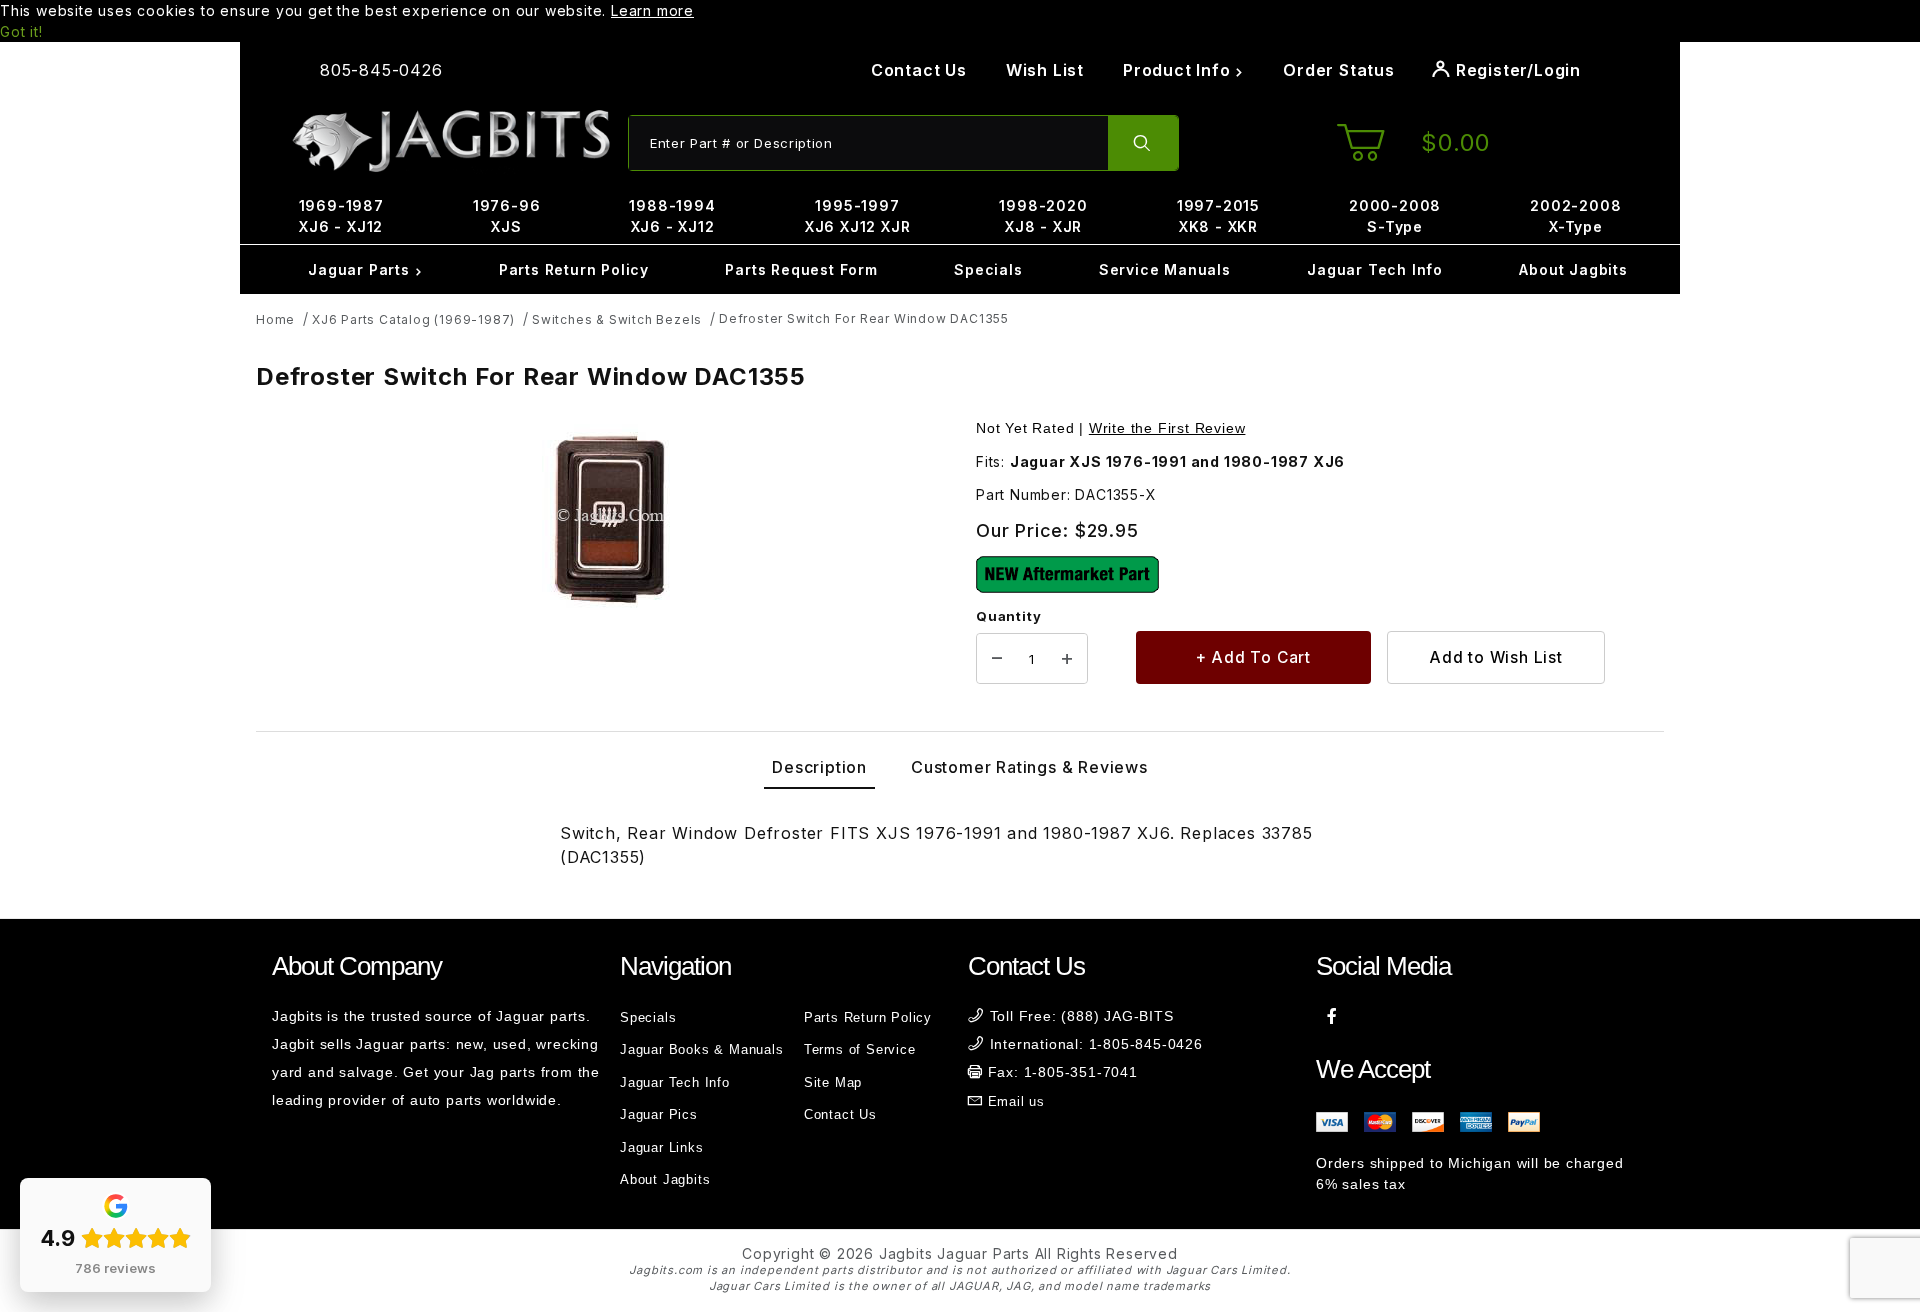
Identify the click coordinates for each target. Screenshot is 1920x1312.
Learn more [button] (652, 10)
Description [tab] (819, 767)
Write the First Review (1167, 428)
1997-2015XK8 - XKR (1218, 216)
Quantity (1008, 616)
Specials (988, 269)
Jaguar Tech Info (1375, 269)
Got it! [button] (21, 31)
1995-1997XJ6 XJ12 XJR (858, 216)
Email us (1016, 1101)
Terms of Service (860, 1049)
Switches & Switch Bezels (617, 319)
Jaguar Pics (659, 1114)
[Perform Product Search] (1143, 143)
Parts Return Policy (574, 269)
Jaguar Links (662, 1147)
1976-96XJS (507, 216)
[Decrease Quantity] (997, 659)
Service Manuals (1165, 269)
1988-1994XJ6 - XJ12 (672, 216)
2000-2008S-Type (1395, 216)
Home (275, 319)
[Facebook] (1332, 1016)
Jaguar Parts (361, 269)
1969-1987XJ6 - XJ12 (341, 216)
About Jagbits (1573, 269)
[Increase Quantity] (1067, 659)
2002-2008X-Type (1575, 216)
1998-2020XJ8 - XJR (1043, 216)
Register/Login (1516, 70)
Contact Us (919, 70)
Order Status (1339, 70)
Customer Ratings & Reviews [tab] (1029, 767)
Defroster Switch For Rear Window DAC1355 (864, 318)
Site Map (833, 1082)
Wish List (1045, 70)
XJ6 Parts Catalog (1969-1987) (413, 319)
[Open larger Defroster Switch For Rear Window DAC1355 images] (610, 517)
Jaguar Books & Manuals (702, 1049)
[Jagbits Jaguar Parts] (450, 141)
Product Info (1179, 70)
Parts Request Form (801, 269)
